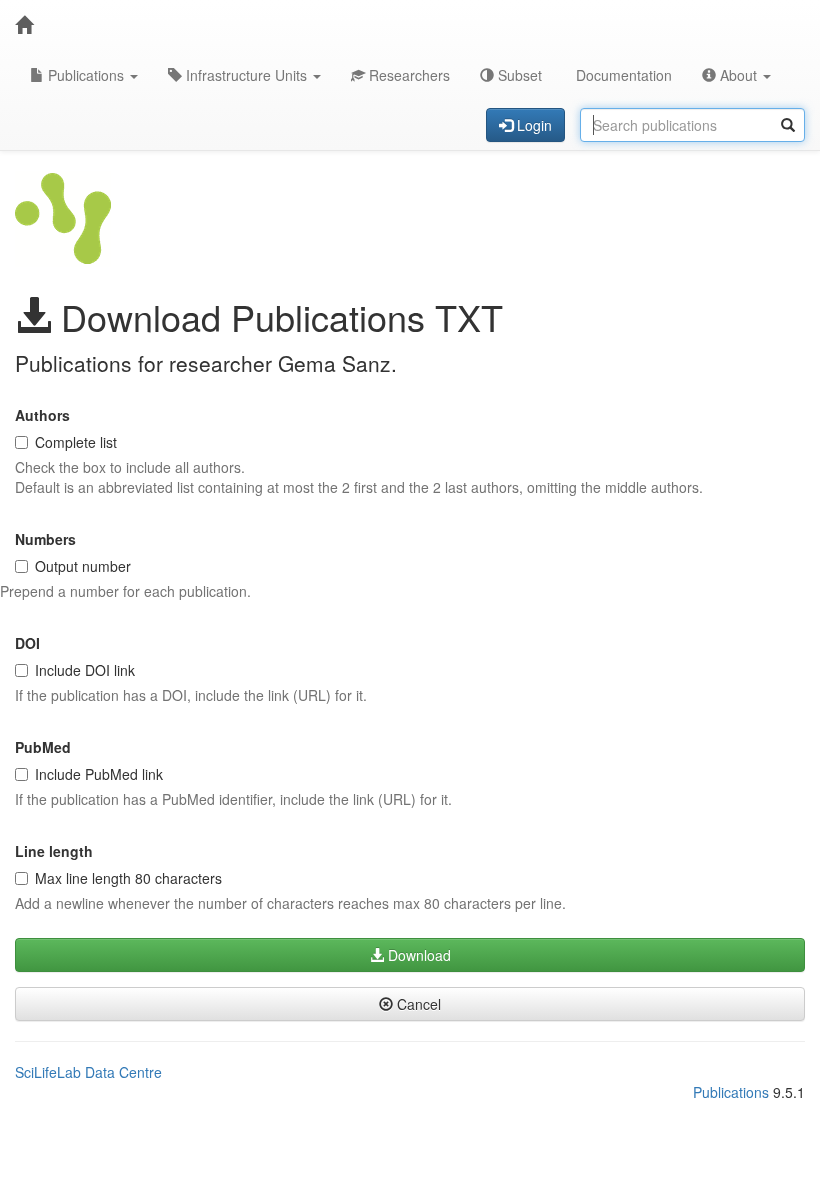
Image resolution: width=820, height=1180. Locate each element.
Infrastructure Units (246, 75)
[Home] (24, 25)
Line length (54, 851)
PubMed (43, 747)
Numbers (45, 539)
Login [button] (532, 125)
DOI (27, 643)
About (738, 75)
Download (417, 955)
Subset (518, 75)
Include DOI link (85, 670)
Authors (42, 415)
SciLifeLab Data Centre (88, 1072)
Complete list (76, 442)
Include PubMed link (99, 774)
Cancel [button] (417, 1004)
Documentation (622, 75)
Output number (83, 566)
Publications (86, 75)
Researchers (407, 75)
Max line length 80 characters (128, 878)
